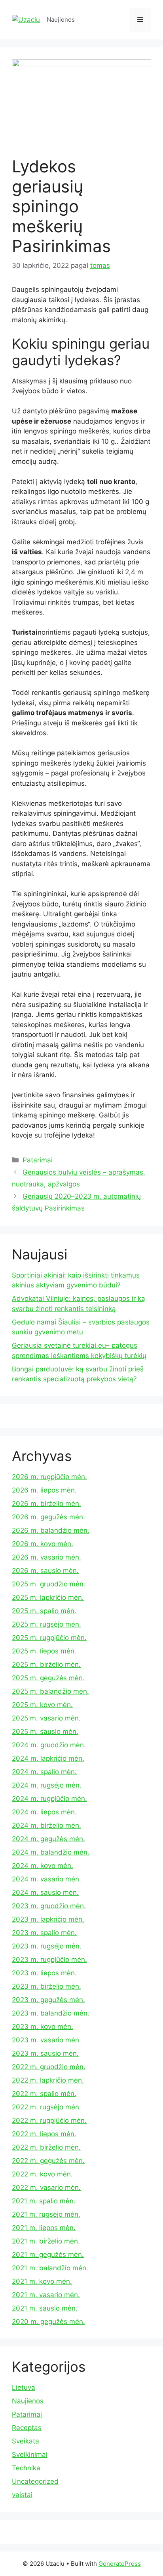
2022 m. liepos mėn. (44, 2134)
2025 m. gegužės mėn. (48, 1678)
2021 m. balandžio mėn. (50, 2268)
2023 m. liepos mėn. (44, 1973)
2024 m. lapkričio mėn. (48, 1758)
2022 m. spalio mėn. (44, 2094)
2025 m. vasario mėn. (46, 1718)
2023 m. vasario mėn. (46, 2040)
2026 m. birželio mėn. (46, 1504)
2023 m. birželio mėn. (46, 1986)
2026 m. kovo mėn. (43, 1544)
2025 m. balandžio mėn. (50, 1691)
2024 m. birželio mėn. (46, 1825)
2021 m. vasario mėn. (46, 2295)
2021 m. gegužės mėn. (48, 2255)
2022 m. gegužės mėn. (48, 2161)
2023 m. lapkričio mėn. (48, 1919)
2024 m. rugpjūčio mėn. (49, 1799)
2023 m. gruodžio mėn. (49, 1906)
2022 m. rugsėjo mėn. (46, 2107)
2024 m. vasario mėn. (46, 1879)
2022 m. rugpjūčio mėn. (49, 2120)
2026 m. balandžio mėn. (51, 1530)
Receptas (27, 2428)
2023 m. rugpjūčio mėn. (49, 1960)
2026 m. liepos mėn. (44, 1490)
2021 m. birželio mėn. (46, 2241)
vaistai (22, 2495)
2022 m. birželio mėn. (46, 2147)
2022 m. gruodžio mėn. (49, 2067)
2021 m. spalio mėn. (44, 2201)
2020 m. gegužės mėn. (48, 2322)
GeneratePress (120, 2564)
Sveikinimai (30, 2455)
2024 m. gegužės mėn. (48, 1839)
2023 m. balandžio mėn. (51, 2013)
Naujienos (28, 2401)
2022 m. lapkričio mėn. (48, 2080)
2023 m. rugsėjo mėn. (47, 1946)
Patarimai (38, 1160)
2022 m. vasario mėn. (46, 2187)
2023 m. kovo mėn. (43, 2027)
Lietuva (24, 2387)
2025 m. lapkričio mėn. (48, 1597)
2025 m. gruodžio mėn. (49, 1584)
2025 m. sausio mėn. (45, 1732)
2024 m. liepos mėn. (44, 1812)
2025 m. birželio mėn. (46, 1664)
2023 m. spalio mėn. (44, 1933)
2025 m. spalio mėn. (44, 1611)
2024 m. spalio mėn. (44, 1772)
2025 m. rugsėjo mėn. (46, 1624)
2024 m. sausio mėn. (45, 1892)
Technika (26, 2468)
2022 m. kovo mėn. (42, 2174)
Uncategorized (35, 2481)
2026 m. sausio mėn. (45, 1571)
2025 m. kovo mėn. (42, 1705)
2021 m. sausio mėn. (45, 2308)
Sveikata (26, 2441)
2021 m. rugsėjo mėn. (46, 2214)
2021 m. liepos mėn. (44, 2228)
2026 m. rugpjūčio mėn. (49, 1477)
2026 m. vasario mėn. (46, 1557)
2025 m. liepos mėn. (44, 1651)
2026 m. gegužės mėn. (48, 1517)
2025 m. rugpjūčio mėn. (49, 1638)
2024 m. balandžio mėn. (51, 1852)
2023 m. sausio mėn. (45, 2053)
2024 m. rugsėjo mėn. (47, 1785)
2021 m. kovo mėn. (42, 2281)
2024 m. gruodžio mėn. (49, 1745)
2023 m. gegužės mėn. (48, 2000)
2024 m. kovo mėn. (43, 1866)
